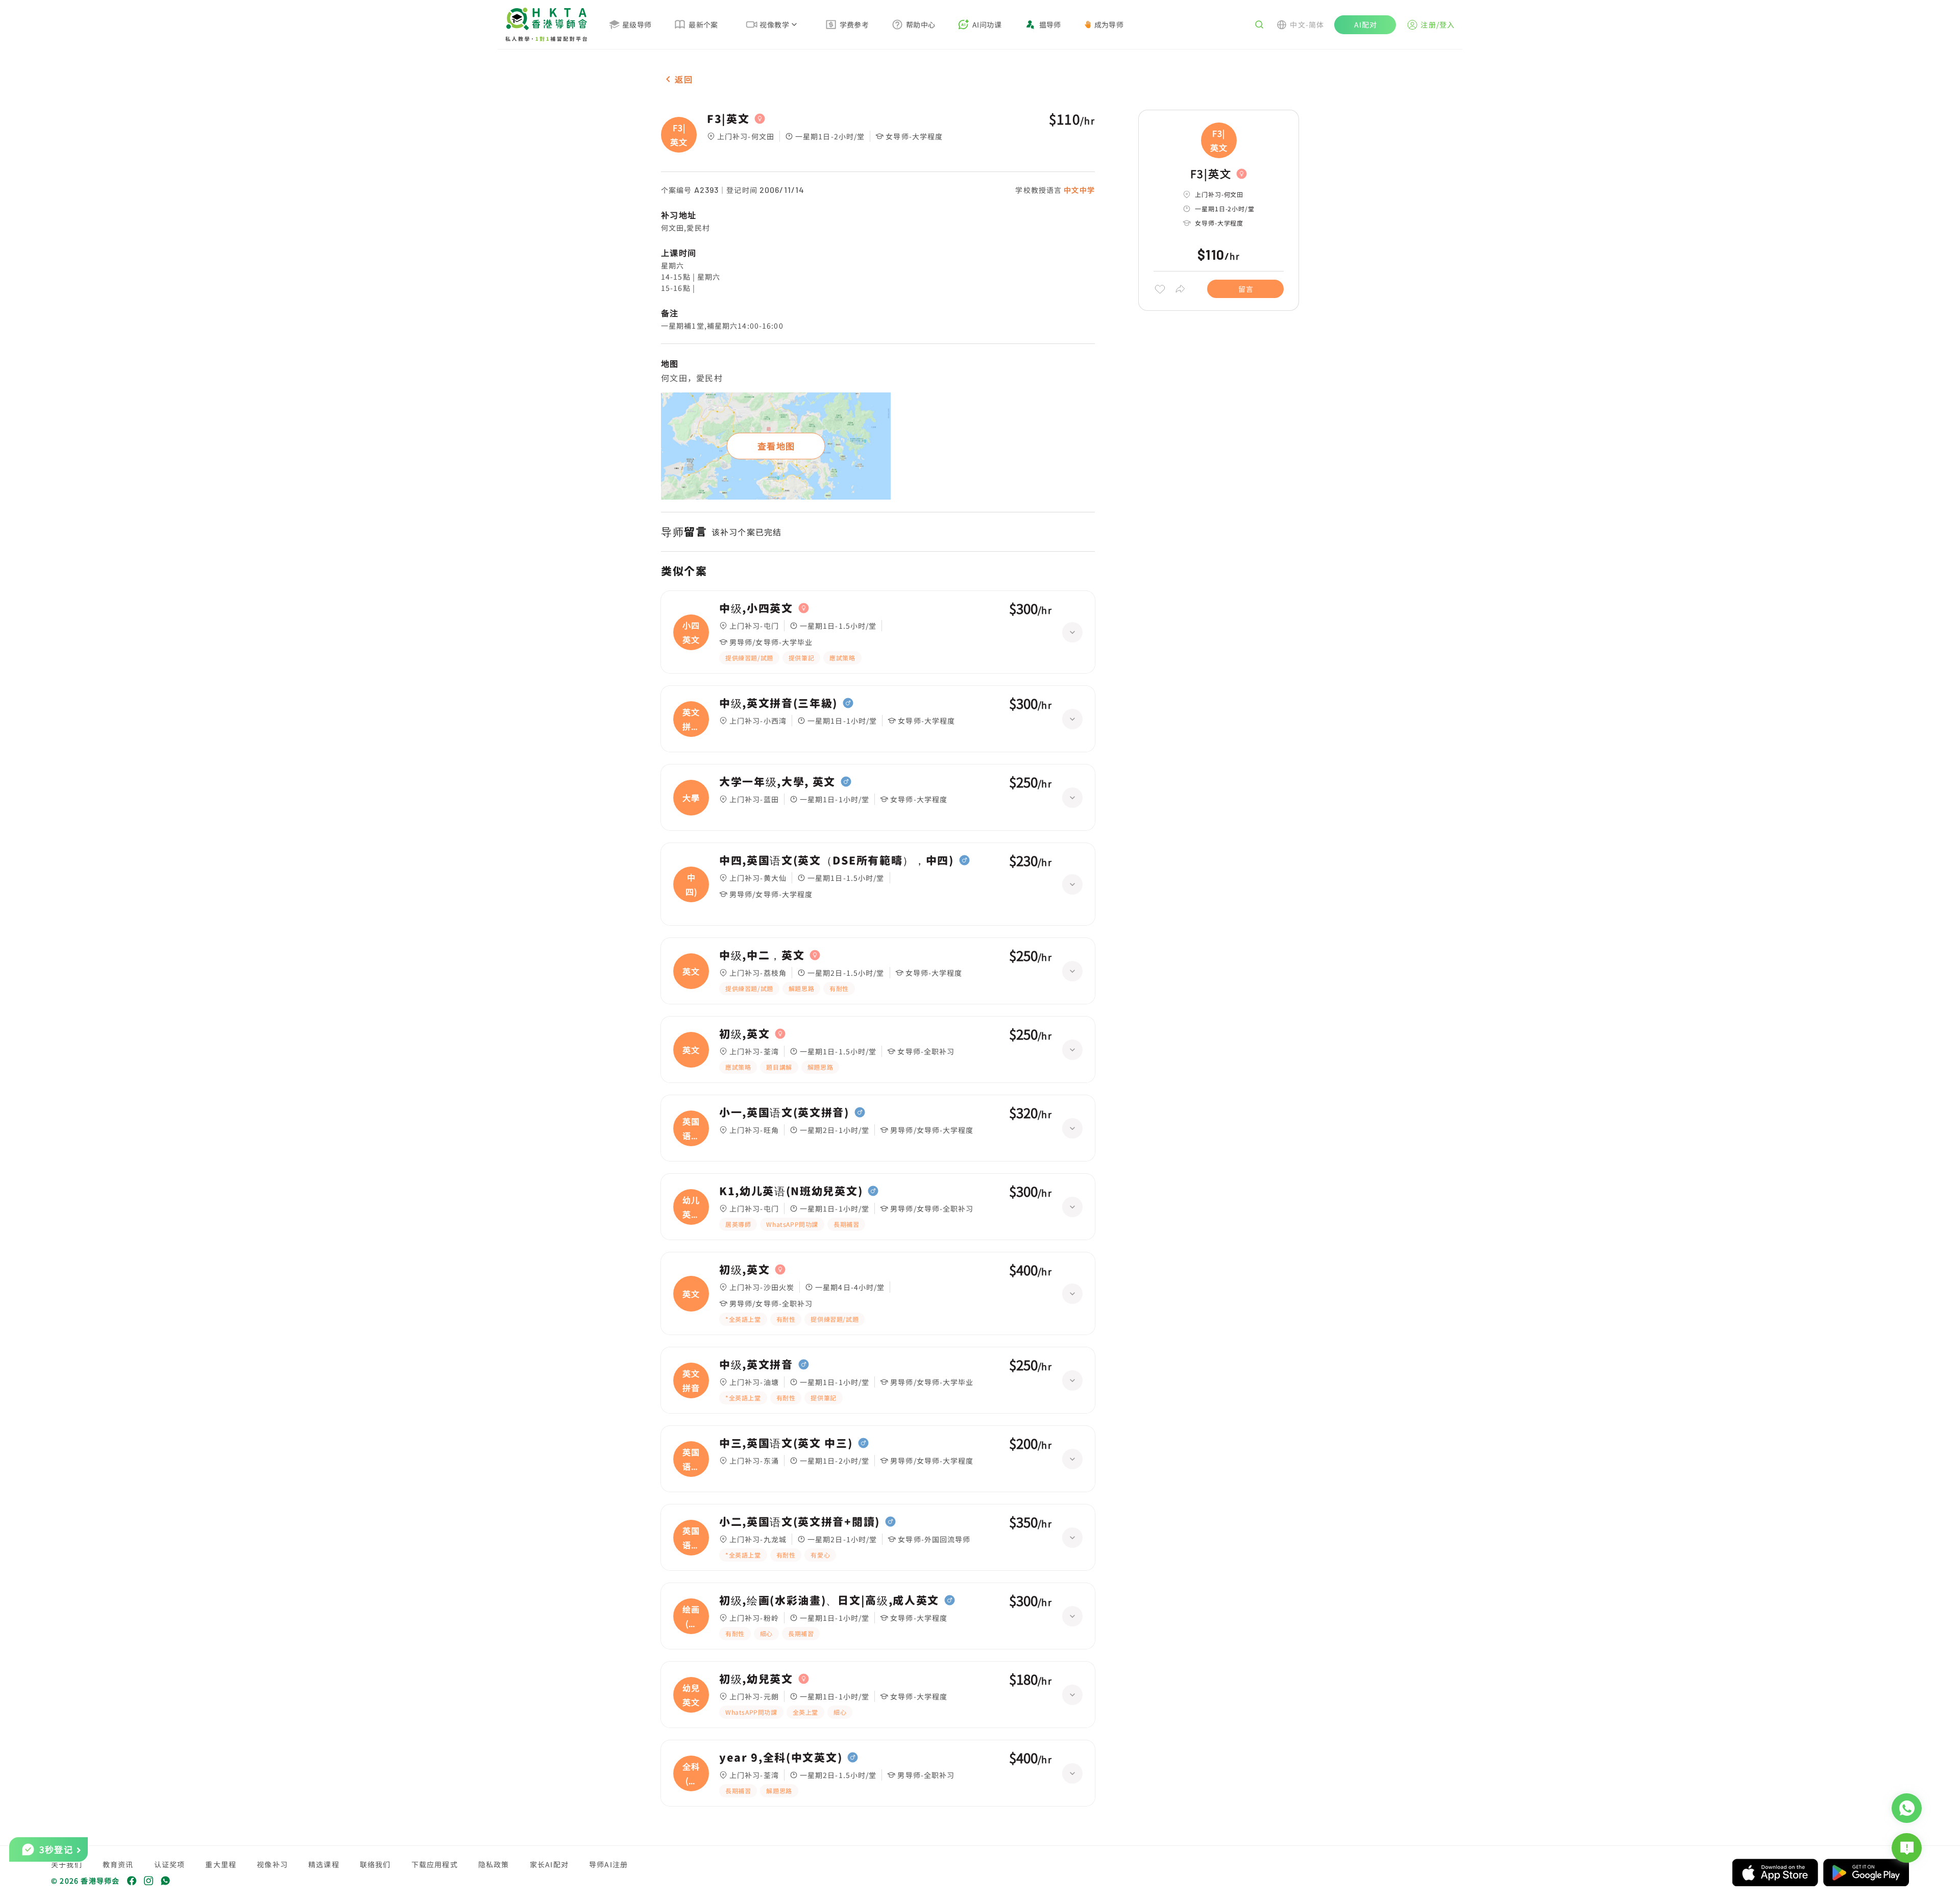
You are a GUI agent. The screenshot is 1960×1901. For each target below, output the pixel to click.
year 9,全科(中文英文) (781, 1758)
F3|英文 (728, 119)
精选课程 (324, 1864)
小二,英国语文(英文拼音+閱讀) (800, 1522)
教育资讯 (118, 1864)
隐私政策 (494, 1864)
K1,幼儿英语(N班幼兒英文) (791, 1191)
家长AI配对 (549, 1864)
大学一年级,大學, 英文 (777, 782)
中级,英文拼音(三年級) (778, 703)
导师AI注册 (608, 1864)
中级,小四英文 (756, 608)
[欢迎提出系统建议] (1907, 1848)
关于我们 (67, 1864)
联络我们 (375, 1864)
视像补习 (272, 1864)
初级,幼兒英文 (756, 1679)
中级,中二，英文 (762, 955)
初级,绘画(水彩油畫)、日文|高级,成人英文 (829, 1600)
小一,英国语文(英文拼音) (784, 1113)
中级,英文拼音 (756, 1365)
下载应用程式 (435, 1864)
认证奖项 (170, 1864)
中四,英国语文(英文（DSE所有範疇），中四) (837, 860)
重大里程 (221, 1864)
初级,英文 (744, 1034)
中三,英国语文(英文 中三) (786, 1443)
